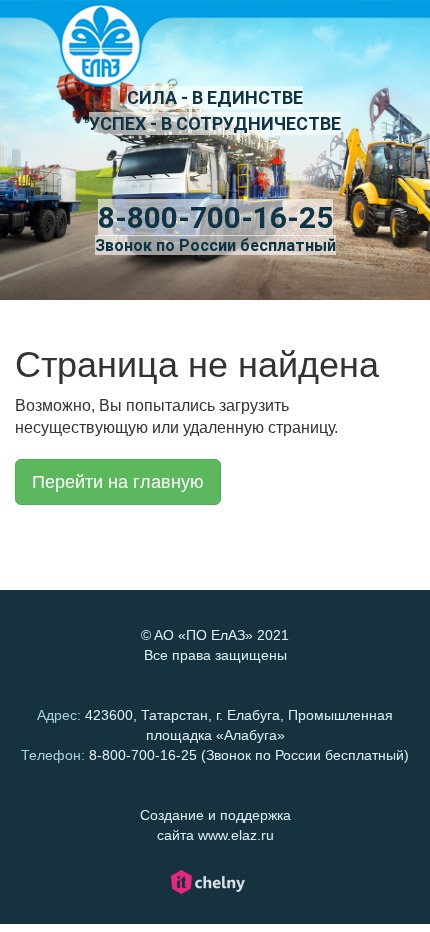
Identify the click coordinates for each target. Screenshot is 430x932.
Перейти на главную (118, 482)
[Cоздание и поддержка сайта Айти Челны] (208, 891)
